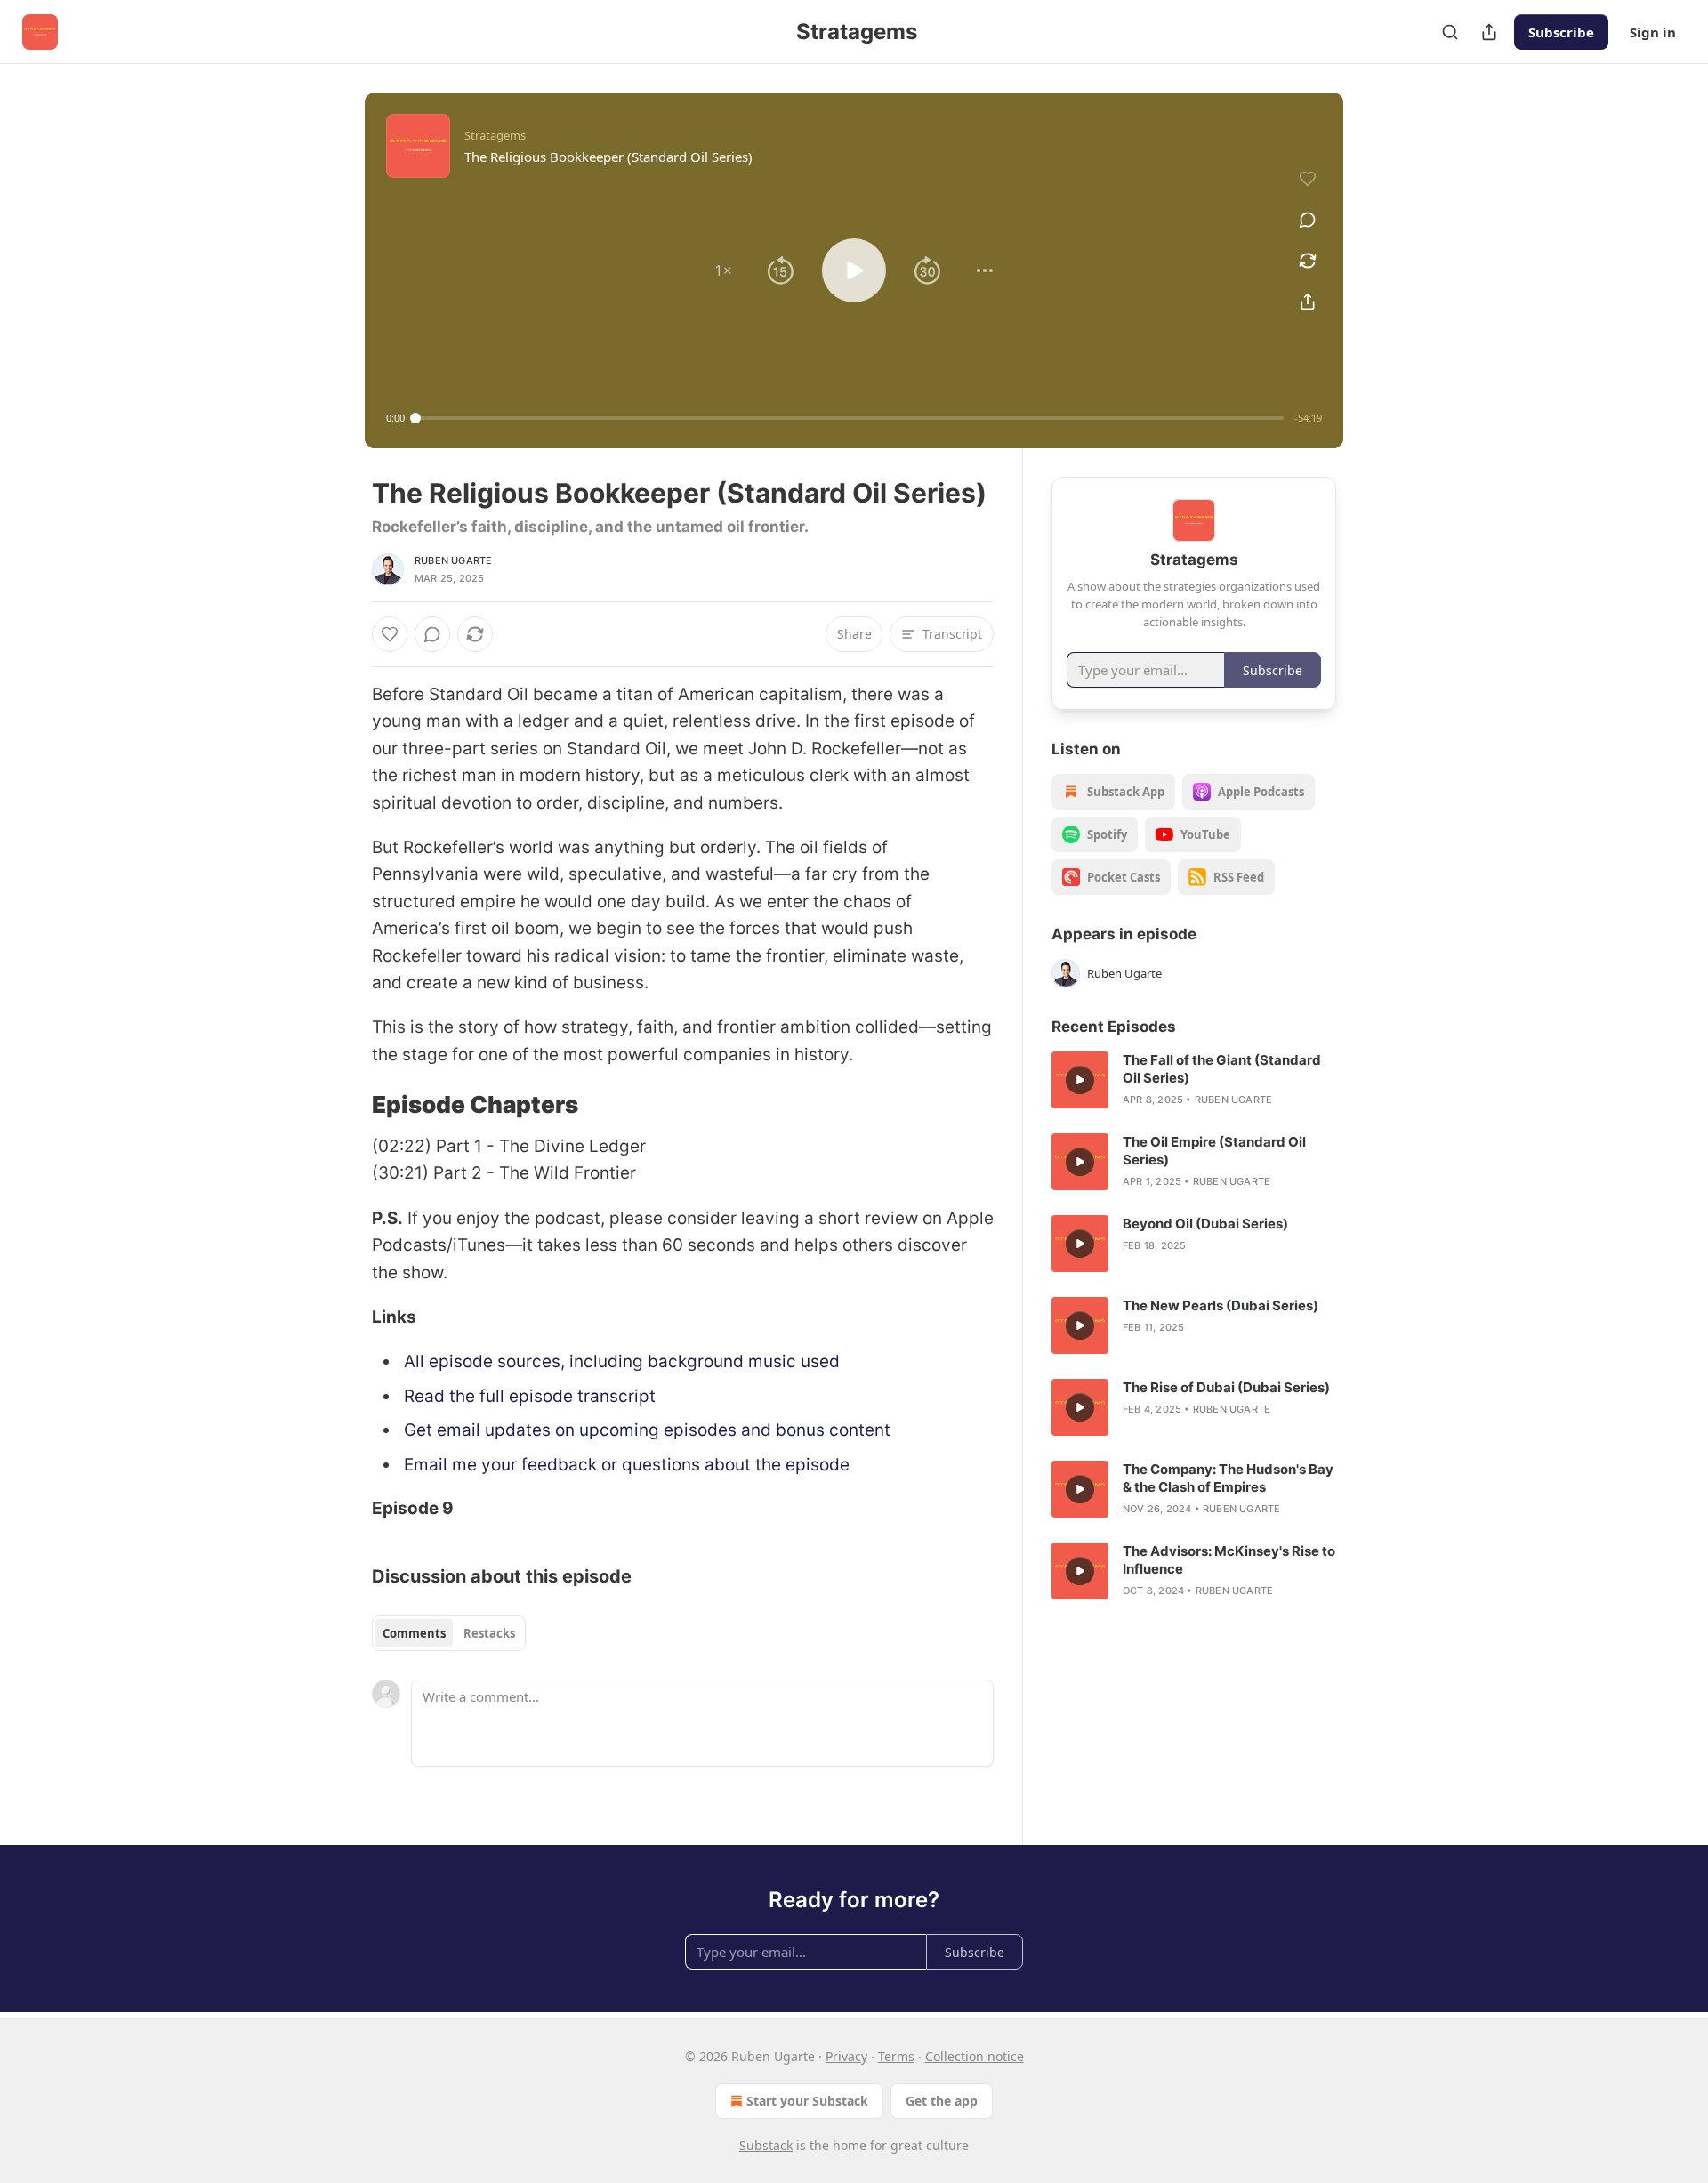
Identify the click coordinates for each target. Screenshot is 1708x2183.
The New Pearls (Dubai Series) (1221, 1305)
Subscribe (1561, 32)
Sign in (1653, 32)
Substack (766, 2145)
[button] (723, 270)
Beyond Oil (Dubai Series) (1205, 1224)
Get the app (942, 2101)
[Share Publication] (1489, 32)
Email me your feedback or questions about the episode (627, 1465)
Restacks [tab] (489, 1633)
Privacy (846, 2056)
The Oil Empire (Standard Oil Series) (1214, 1151)
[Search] (1450, 32)
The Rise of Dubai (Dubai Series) (1226, 1387)
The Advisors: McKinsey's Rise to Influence (1229, 1560)
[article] (1194, 1080)
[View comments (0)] (1308, 220)
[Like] (390, 634)
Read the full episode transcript (530, 1396)
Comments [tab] (414, 1633)
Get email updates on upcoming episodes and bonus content (647, 1430)
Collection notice (975, 2056)
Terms (896, 2056)
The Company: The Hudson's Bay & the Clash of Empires (1228, 1478)
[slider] (850, 418)
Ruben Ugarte (453, 560)
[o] (1080, 1080)
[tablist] (449, 1633)
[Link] (347, 1106)
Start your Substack (807, 2101)
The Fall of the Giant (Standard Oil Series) (1222, 1069)
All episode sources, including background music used (622, 1361)
